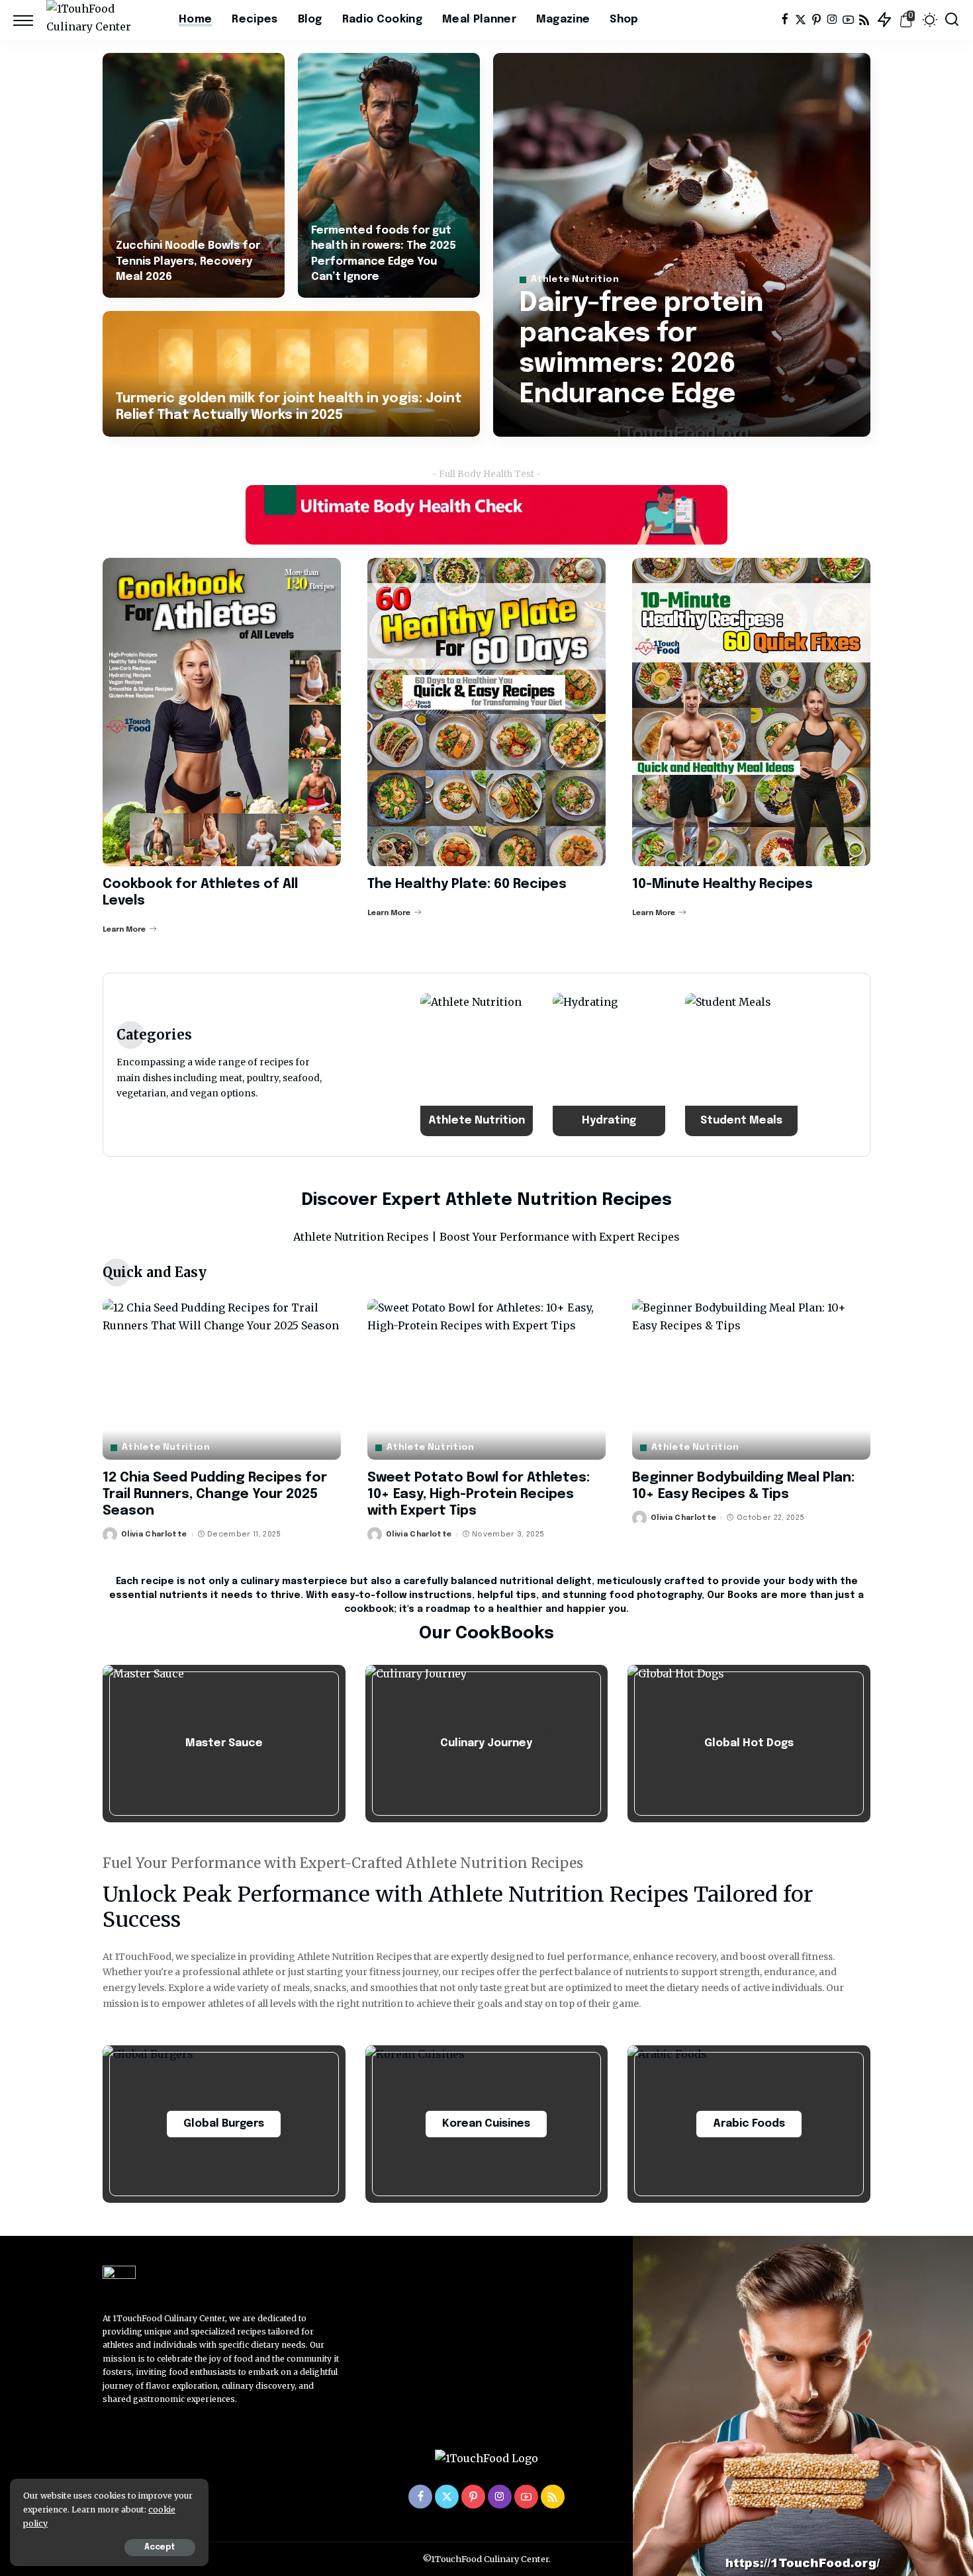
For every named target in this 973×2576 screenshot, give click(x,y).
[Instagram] (832, 20)
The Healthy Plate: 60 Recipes (467, 884)
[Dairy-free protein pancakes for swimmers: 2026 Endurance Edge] (682, 245)
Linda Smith (563, 425)
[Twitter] (801, 20)
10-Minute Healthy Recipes (722, 884)
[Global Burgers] (224, 2124)
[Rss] (864, 20)
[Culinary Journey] (487, 1744)
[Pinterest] (816, 20)
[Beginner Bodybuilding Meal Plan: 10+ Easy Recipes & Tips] (751, 1379)
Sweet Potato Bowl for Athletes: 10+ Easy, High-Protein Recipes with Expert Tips (479, 1494)
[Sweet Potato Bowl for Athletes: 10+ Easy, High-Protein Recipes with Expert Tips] (486, 1379)
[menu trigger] (30, 20)
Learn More (124, 930)
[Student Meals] (741, 1065)
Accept (160, 2548)
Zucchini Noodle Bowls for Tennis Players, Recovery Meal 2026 (188, 261)
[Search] (952, 20)
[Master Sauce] (224, 1744)
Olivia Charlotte (154, 1534)
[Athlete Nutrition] (477, 1065)
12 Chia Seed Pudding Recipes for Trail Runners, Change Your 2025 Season (215, 1494)
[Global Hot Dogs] (749, 1744)
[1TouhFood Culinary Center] (103, 20)
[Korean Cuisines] (487, 2124)
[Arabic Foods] (749, 2124)
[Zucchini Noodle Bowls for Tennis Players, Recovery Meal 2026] (194, 175)
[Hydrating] (609, 1065)
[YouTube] (848, 20)
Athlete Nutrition (575, 280)
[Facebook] (785, 20)
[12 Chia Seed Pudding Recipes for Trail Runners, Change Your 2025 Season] (222, 1379)
